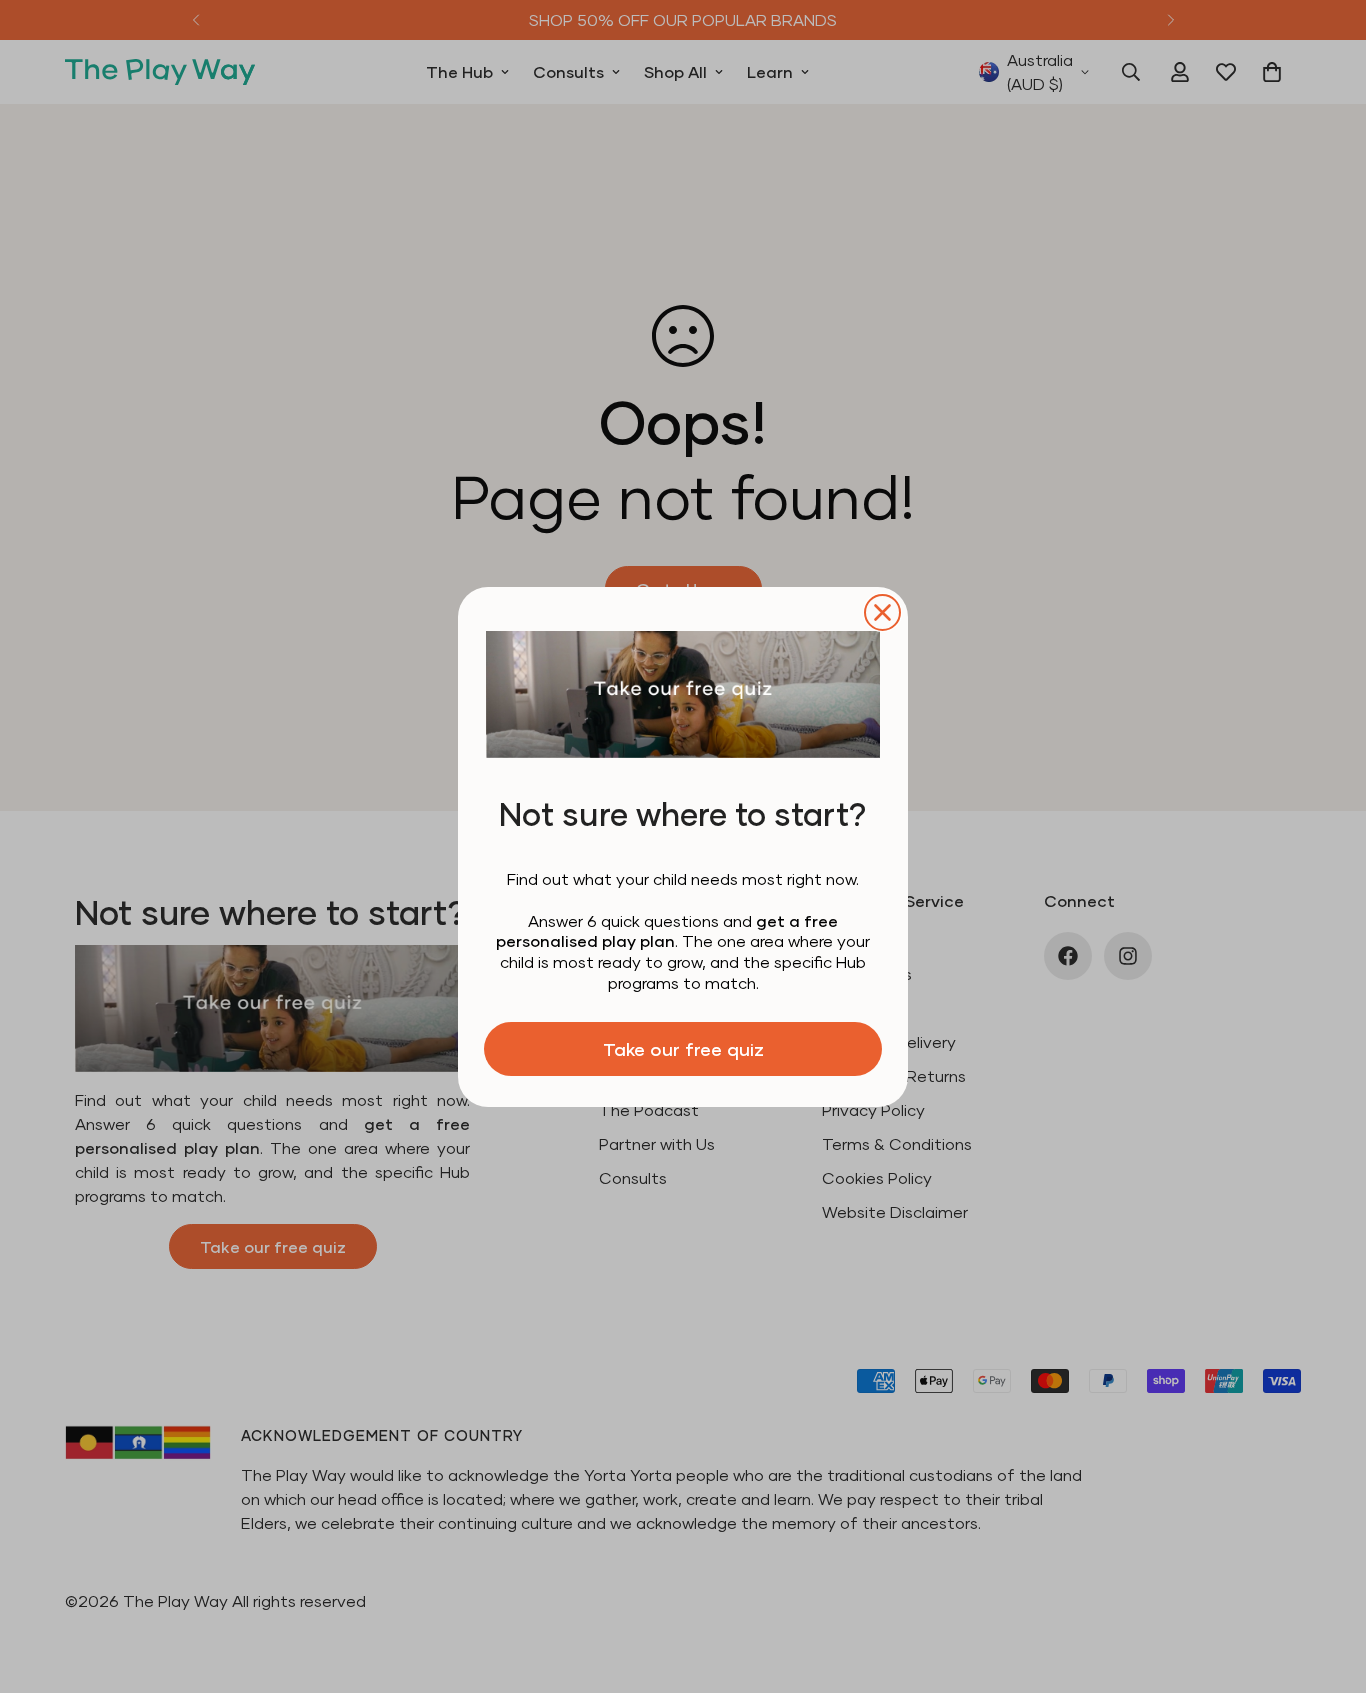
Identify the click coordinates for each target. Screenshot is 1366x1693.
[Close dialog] (882, 612)
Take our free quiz (683, 1049)
